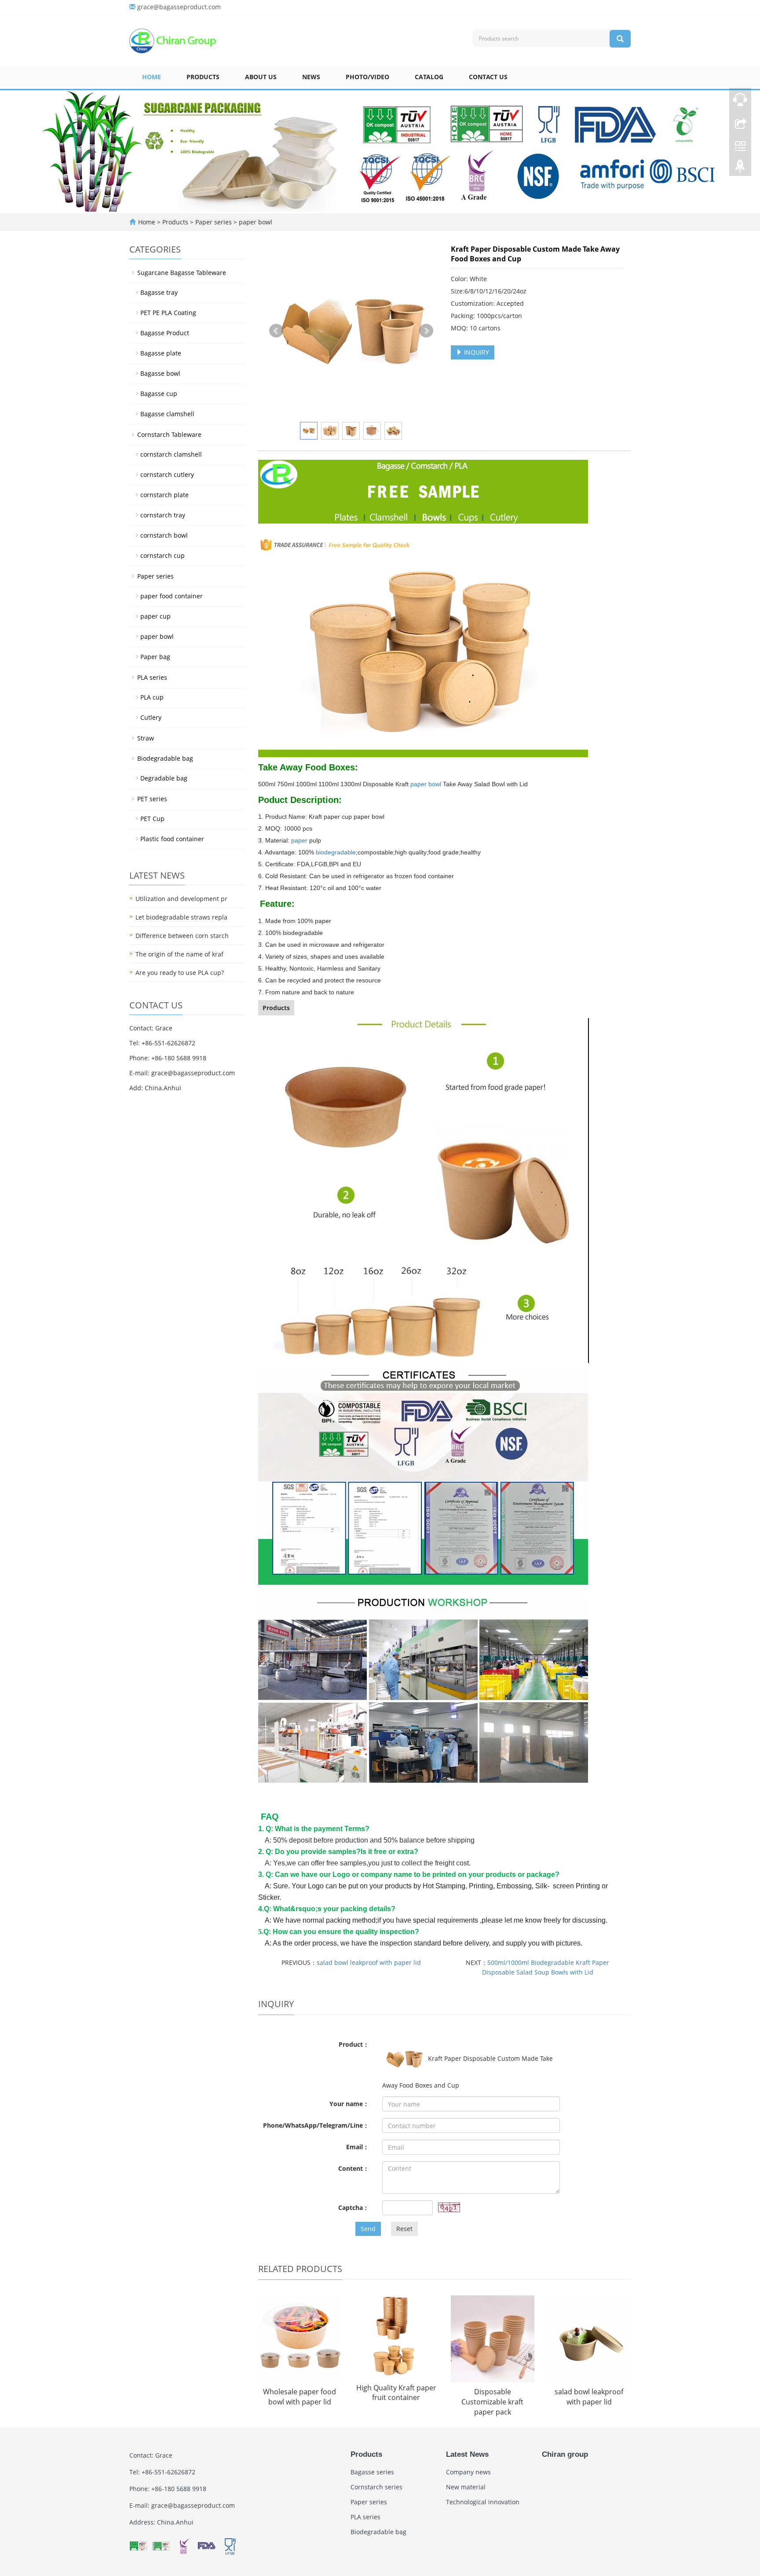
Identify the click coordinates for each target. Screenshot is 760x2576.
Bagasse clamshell (167, 414)
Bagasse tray (159, 292)
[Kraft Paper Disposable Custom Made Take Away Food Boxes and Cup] (351, 331)
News (311, 77)
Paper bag (155, 657)
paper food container (172, 596)
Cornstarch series (376, 2487)
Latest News (467, 2454)
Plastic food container (172, 839)
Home (152, 77)
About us (261, 77)
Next (426, 331)
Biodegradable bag (165, 758)
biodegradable (336, 852)
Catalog (429, 77)
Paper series (214, 222)
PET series (152, 799)
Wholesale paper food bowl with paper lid (300, 2397)
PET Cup (152, 819)
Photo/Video (367, 77)
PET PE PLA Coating (168, 313)
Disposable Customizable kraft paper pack (492, 2402)
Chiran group (565, 2454)
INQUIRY (476, 352)
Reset (404, 2229)
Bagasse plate (161, 353)
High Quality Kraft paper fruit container (396, 2393)
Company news (468, 2472)
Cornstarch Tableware (169, 434)
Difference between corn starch (182, 936)
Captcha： (354, 2208)
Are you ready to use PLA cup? (180, 973)
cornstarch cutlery (167, 475)
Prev (276, 331)
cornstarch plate (164, 495)
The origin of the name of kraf (179, 954)
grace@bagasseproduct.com (179, 7)
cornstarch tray (163, 515)
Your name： (349, 2104)
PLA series (152, 677)
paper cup (155, 616)
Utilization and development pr (181, 899)
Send (368, 2229)
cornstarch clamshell (171, 454)
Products (203, 77)
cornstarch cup (163, 555)
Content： (354, 2168)
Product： (354, 2044)
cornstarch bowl (164, 535)
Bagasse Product (165, 333)
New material (466, 2487)
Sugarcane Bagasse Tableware (182, 273)
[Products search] (620, 39)
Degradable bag (164, 778)
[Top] (740, 169)
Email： (358, 2147)
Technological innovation (483, 2502)
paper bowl (255, 222)
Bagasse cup (159, 394)
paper (299, 840)
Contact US (488, 77)
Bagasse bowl (160, 373)
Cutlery (151, 717)
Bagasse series (372, 2472)
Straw (146, 738)
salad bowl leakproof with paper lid (369, 1962)
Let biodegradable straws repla (181, 917)
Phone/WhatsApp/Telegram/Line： (316, 2125)
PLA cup (152, 697)
